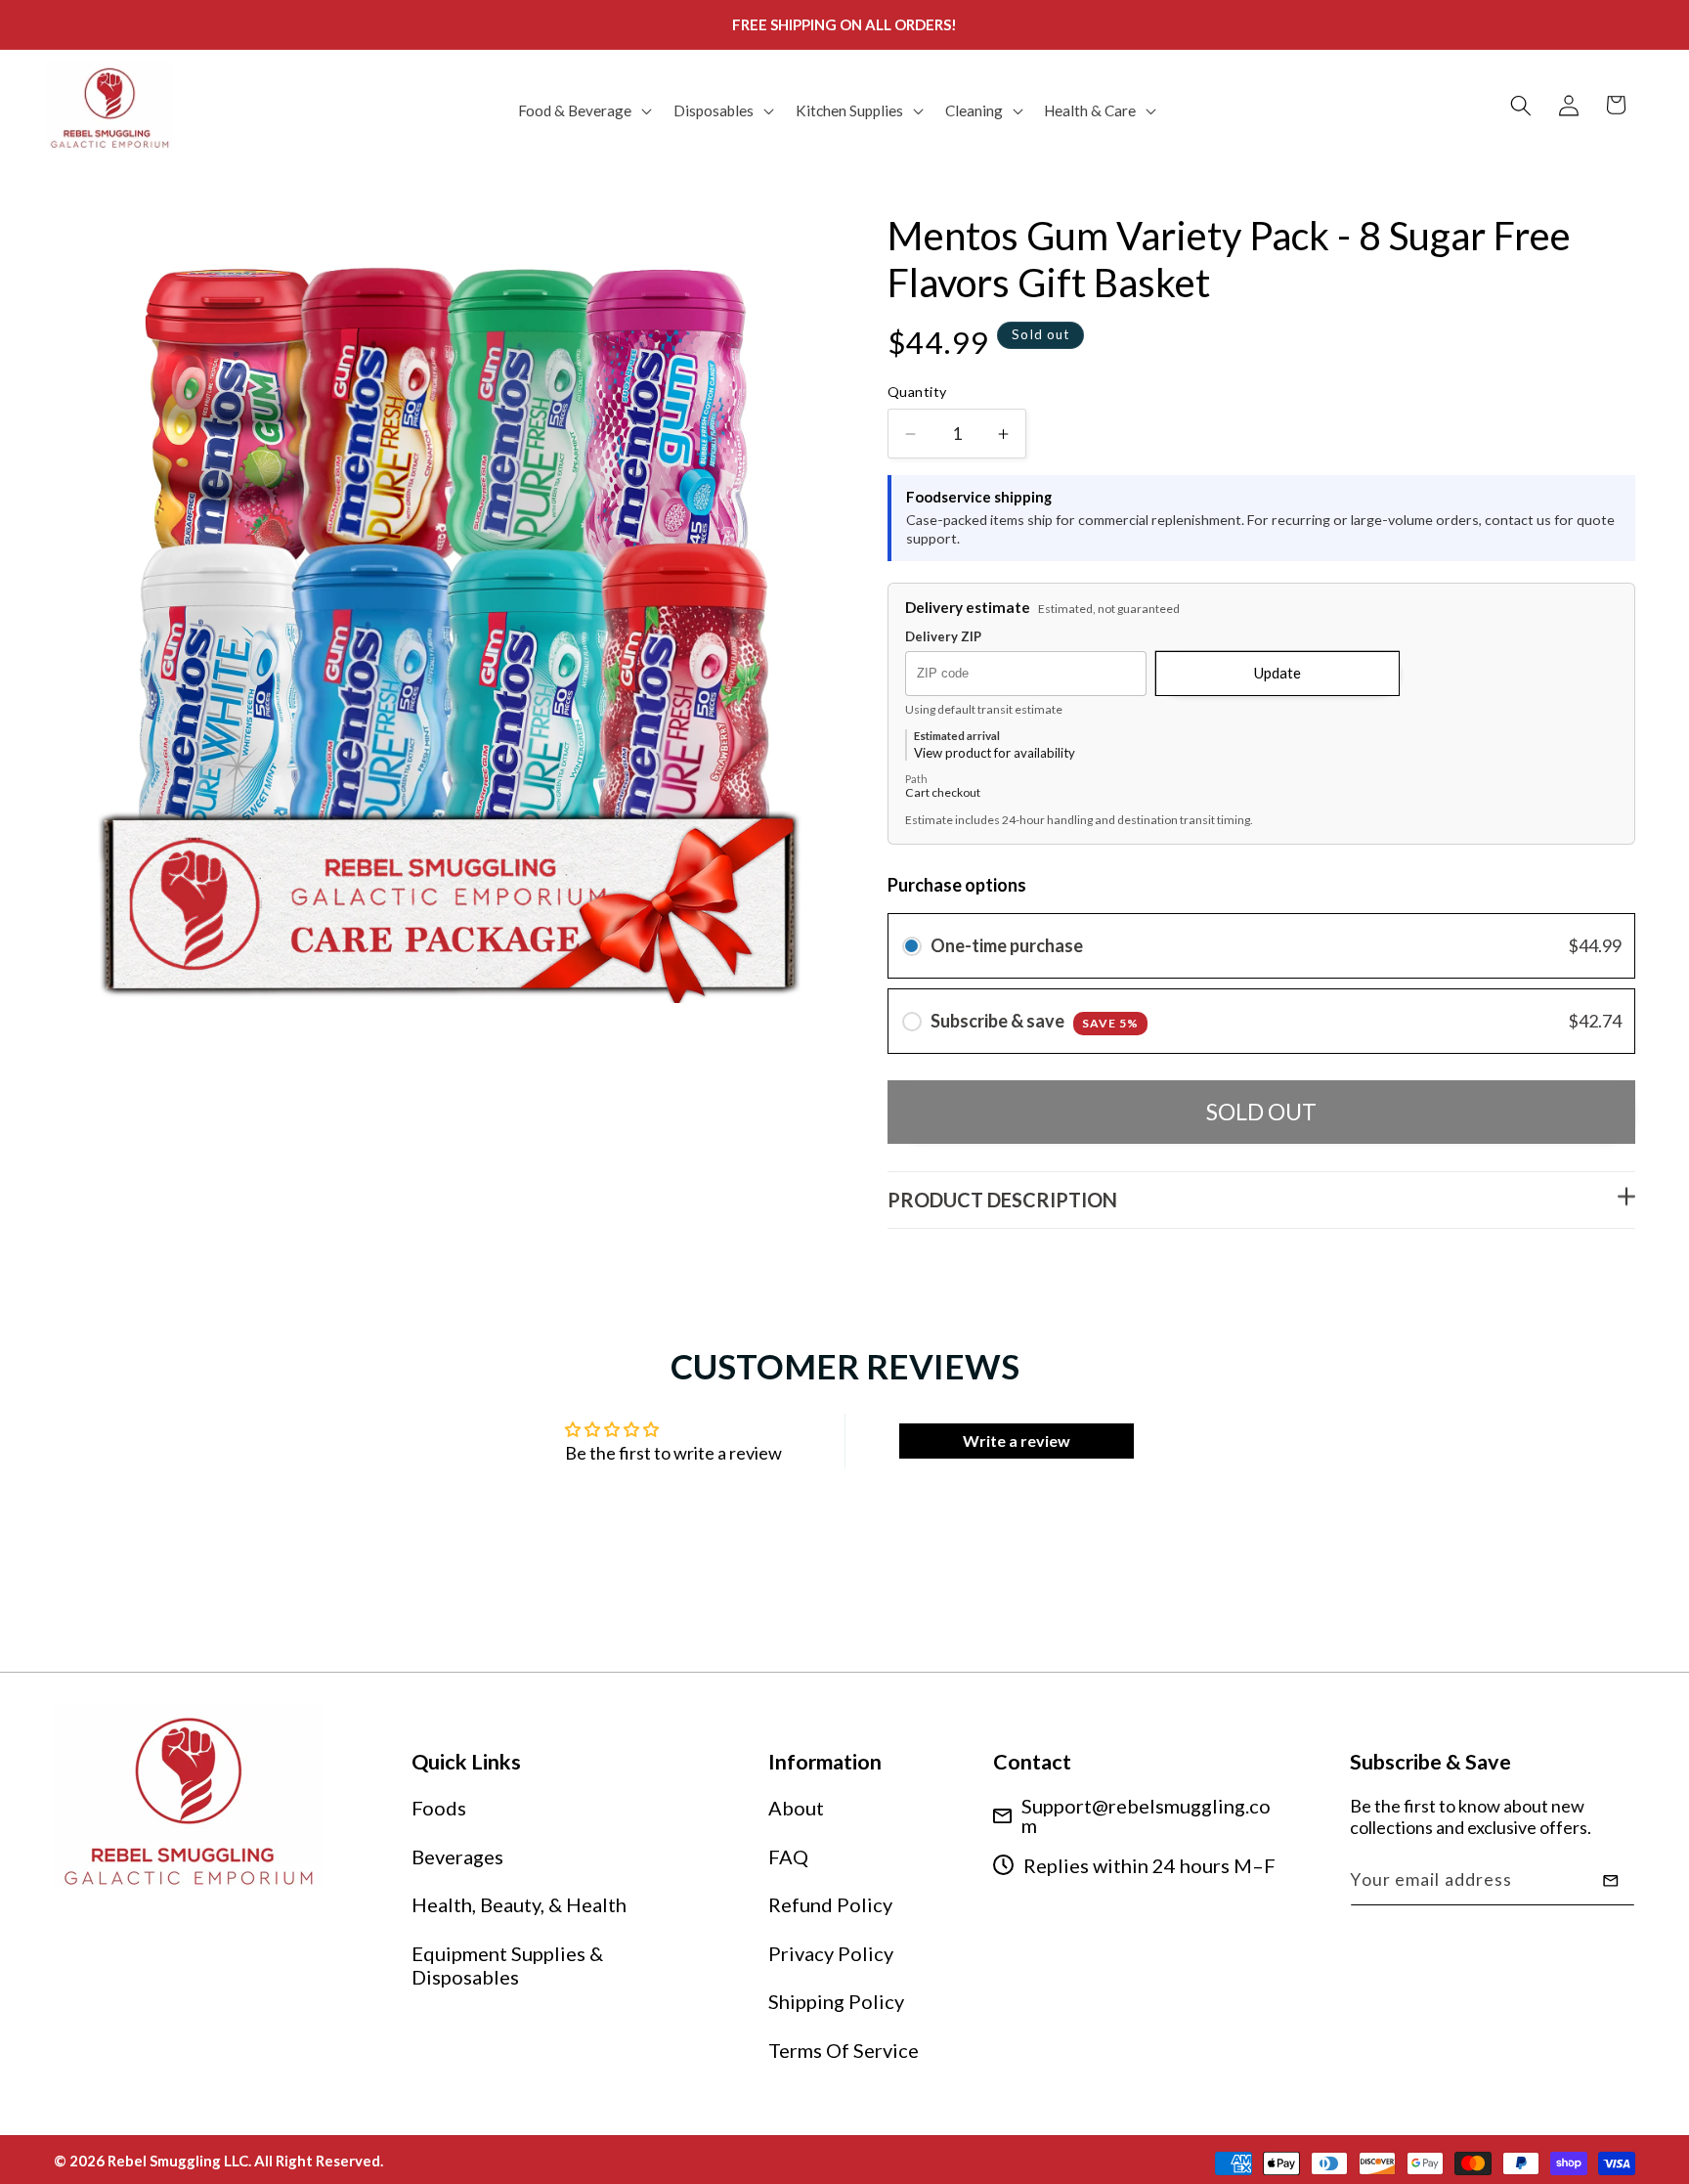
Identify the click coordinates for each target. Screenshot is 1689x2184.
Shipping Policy (836, 2001)
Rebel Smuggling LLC (178, 2161)
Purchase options (957, 885)
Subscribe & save (1035, 1021)
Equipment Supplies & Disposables (507, 1965)
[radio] (912, 946)
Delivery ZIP (943, 637)
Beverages (457, 1856)
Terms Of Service (844, 2050)
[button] (583, 110)
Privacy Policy (831, 1953)
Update (1278, 673)
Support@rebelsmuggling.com (1146, 1815)
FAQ (788, 1856)
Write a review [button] (1017, 1441)
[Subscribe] (1611, 1881)
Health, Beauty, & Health (519, 1904)
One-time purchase (1007, 945)
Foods (439, 1808)
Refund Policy (830, 1904)
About (796, 1808)
